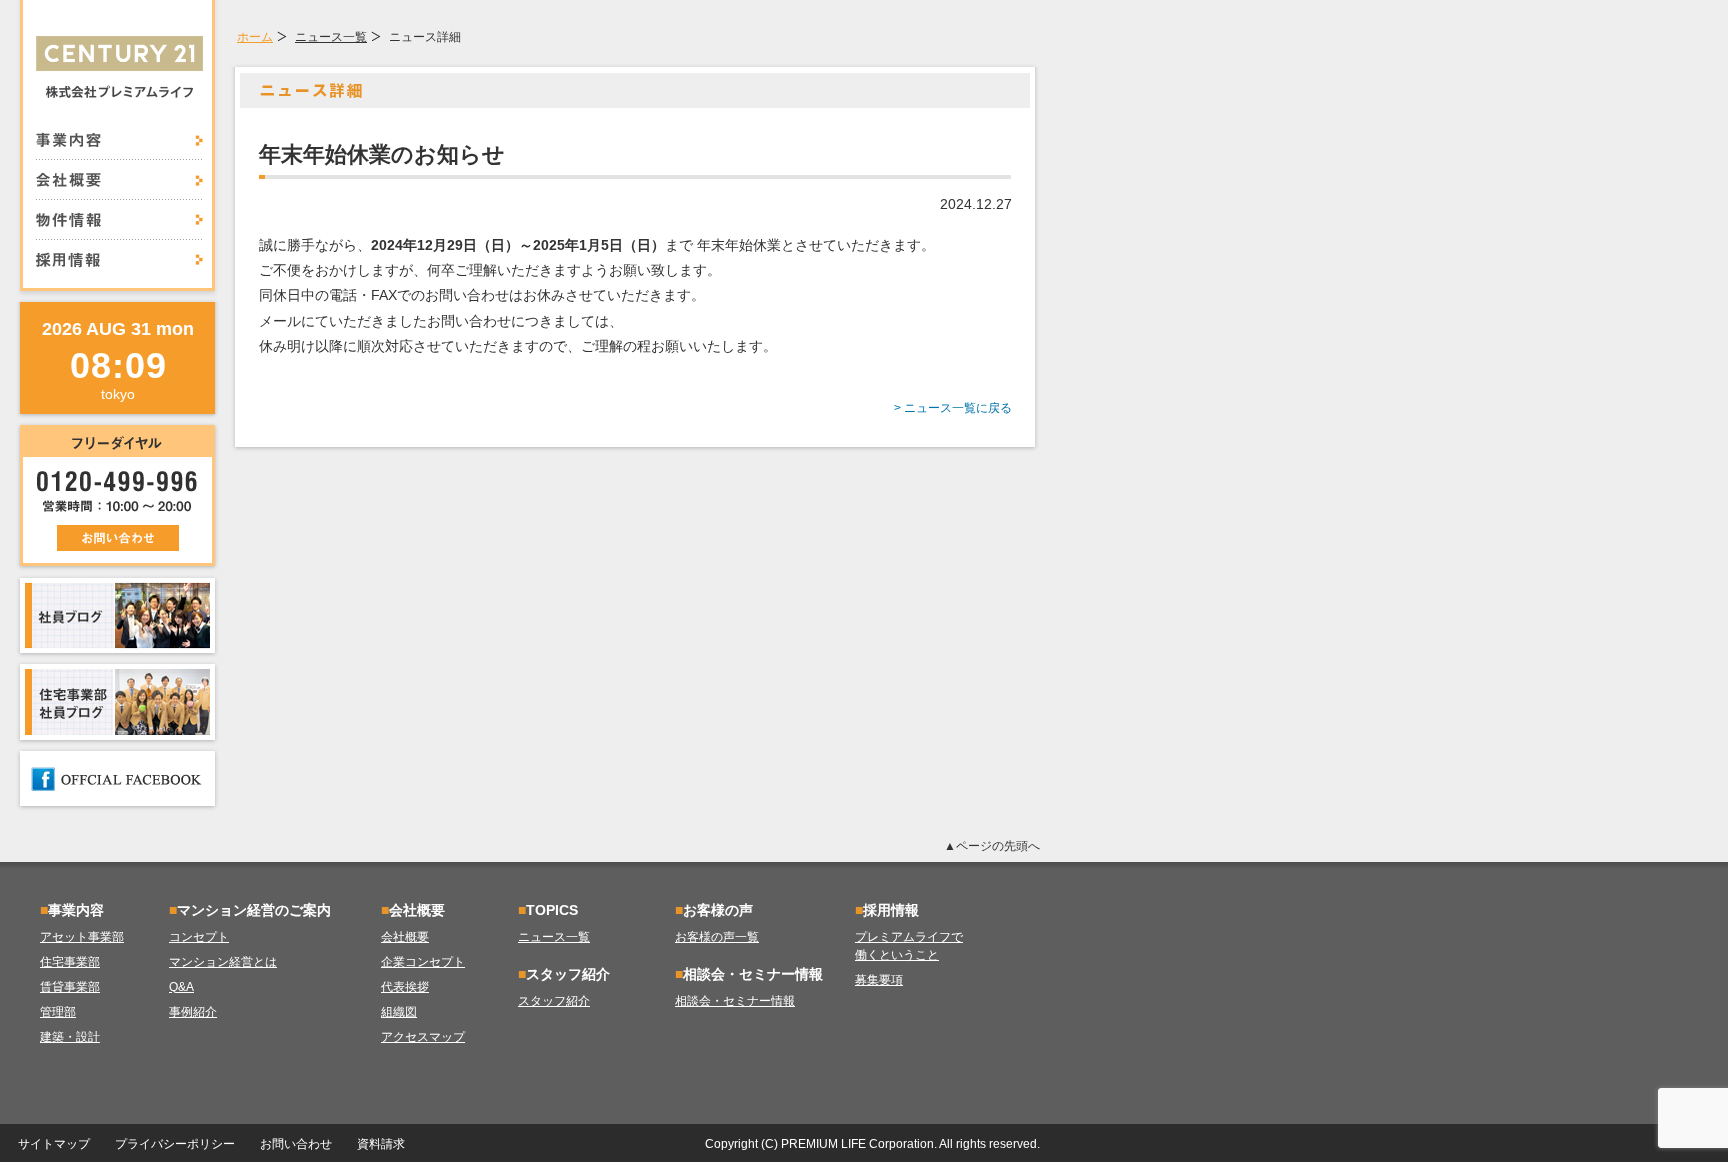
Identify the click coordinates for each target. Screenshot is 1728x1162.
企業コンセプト (423, 962)
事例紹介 (193, 1012)
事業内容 (119, 146)
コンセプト (199, 937)
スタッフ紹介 (554, 1001)
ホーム (255, 37)
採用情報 (119, 254)
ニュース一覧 (331, 37)
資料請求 (381, 1144)
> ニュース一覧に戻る (953, 408)
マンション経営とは (223, 962)
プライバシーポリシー (175, 1144)
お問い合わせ (296, 1144)
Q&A (181, 987)
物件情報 (119, 220)
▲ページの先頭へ (992, 846)
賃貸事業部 (70, 987)
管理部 (58, 1012)
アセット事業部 (82, 937)
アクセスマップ (423, 1037)
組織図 (399, 1012)
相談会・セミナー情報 (735, 1001)
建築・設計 (70, 1037)
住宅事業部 (70, 962)
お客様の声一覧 (717, 937)
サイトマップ (54, 1144)
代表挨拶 (405, 987)
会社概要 (119, 180)
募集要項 (879, 980)
